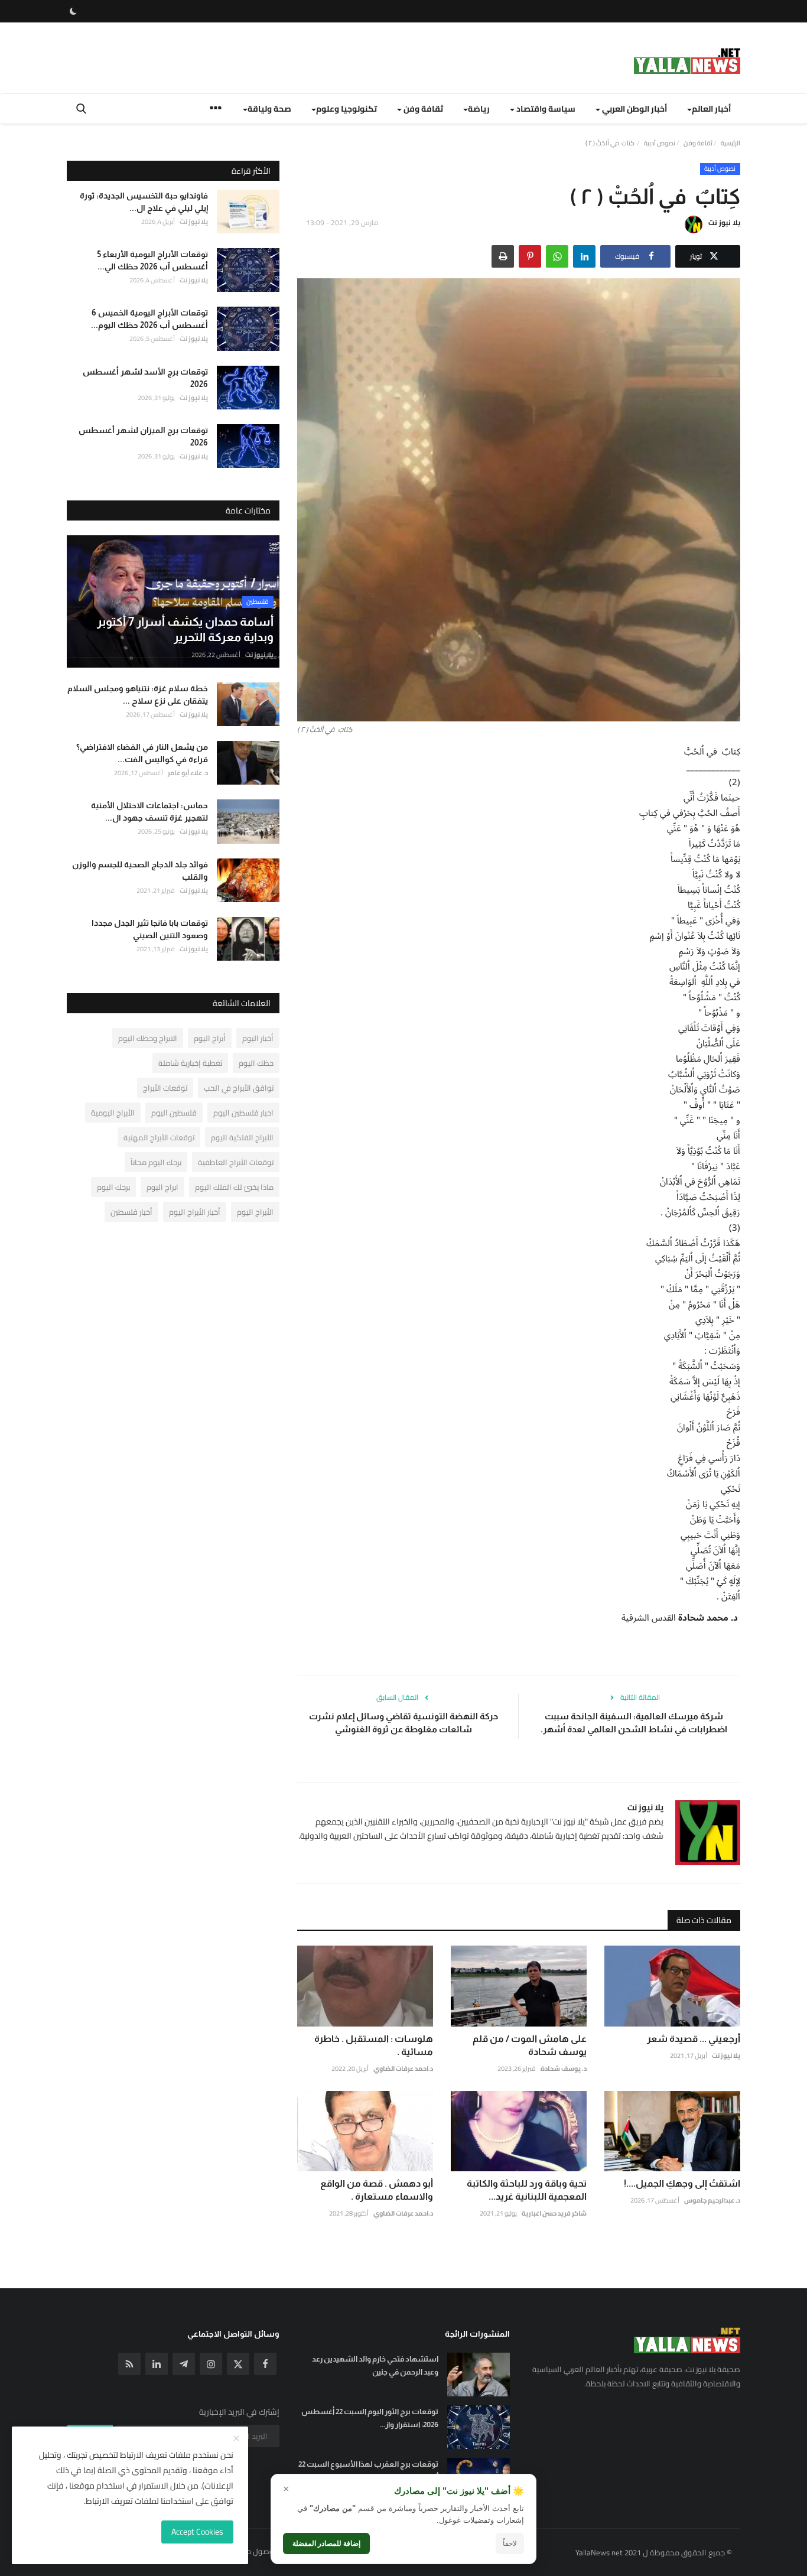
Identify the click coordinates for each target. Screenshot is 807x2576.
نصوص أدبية (660, 143)
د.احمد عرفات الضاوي (403, 2068)
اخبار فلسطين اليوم (243, 1113)
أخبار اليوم (258, 1038)
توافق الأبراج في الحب (239, 1088)
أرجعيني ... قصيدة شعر (694, 2039)
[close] (236, 2439)
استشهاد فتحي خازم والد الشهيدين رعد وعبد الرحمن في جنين (375, 2365)
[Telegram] (184, 2364)
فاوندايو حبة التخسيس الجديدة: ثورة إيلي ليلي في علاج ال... (144, 202)
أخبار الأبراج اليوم (195, 1212)
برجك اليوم (113, 1187)
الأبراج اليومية (113, 1113)
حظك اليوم (256, 1063)
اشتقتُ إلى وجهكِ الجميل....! (682, 2183)
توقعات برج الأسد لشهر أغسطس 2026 (145, 378)
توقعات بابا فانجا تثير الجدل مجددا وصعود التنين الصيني (150, 929)
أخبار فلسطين (131, 1212)
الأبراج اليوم (255, 1212)
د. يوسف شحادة (564, 2068)
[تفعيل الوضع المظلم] (73, 11)
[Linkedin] (157, 2364)
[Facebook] (265, 2364)
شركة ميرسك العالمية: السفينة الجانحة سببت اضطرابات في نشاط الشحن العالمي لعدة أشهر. (634, 1723)
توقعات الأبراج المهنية (159, 1137)
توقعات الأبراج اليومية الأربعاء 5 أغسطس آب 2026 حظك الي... (153, 260)
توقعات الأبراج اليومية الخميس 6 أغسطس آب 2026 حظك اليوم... (149, 319)
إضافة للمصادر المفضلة (326, 2544)
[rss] (129, 2364)
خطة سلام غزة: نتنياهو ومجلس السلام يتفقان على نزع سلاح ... (138, 695)
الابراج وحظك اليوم (148, 1038)
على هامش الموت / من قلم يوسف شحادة (530, 2045)
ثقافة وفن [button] (422, 109)
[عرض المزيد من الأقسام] (216, 110)
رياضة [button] (479, 109)
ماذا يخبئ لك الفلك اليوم (234, 1187)
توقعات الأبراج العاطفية (236, 1162)
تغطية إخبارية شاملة (190, 1063)
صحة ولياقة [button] (269, 109)
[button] (584, 256)
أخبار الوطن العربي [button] (634, 109)
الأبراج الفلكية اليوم (242, 1137)
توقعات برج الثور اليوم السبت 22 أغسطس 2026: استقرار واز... (370, 2418)
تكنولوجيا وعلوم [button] (346, 109)
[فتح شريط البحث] (81, 109)
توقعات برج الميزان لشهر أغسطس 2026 (143, 436)
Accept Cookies (197, 2532)
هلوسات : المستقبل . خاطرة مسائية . (374, 2045)
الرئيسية (730, 143)
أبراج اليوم (210, 1038)
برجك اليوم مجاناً (156, 1162)
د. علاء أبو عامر (188, 773)
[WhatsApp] (557, 256)
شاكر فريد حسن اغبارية (554, 2213)
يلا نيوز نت (724, 222)
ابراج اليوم (162, 1187)
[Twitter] (238, 2364)
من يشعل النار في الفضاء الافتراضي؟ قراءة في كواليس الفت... (142, 753)
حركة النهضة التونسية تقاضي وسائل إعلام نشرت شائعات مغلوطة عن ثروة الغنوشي (403, 1723)
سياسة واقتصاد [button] (545, 109)
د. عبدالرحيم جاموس (712, 2200)
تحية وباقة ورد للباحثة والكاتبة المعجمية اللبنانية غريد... (527, 2190)
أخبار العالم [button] (711, 109)
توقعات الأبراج (165, 1088)
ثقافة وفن (698, 143)
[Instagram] (211, 2364)
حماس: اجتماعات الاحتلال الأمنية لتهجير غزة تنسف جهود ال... (149, 811)
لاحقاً (510, 2544)
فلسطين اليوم (174, 1113)
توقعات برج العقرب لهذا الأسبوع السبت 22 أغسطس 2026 (368, 2471)
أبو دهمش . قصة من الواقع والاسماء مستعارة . (377, 2190)
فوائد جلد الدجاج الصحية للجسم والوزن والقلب (140, 871)
